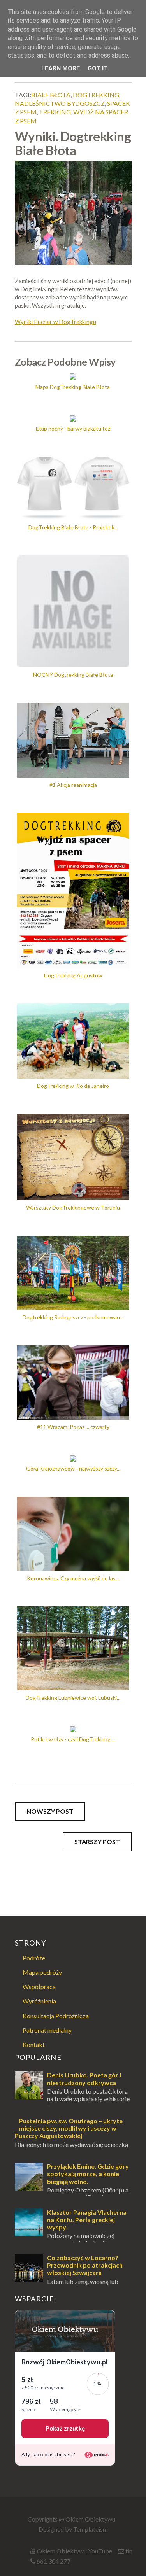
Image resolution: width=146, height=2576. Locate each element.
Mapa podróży (42, 1972)
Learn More (61, 68)
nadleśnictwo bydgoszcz (60, 103)
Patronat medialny (47, 2030)
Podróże (34, 1958)
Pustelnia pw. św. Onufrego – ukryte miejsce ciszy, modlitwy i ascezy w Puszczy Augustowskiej (69, 2128)
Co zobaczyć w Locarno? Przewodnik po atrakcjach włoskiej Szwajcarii (85, 2265)
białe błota (51, 95)
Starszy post (97, 1841)
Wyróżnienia (39, 2001)
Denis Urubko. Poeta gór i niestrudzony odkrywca (84, 2079)
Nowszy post (50, 1811)
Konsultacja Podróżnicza (56, 2016)
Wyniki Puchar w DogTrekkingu (55, 322)
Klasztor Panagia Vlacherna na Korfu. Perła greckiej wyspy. (87, 2220)
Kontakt (34, 2045)
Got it (98, 68)
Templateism (91, 2529)
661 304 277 (54, 2561)
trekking (55, 112)
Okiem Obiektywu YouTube (75, 2551)
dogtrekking (96, 95)
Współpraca (39, 1987)
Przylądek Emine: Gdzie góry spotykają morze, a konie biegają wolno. (88, 2174)
